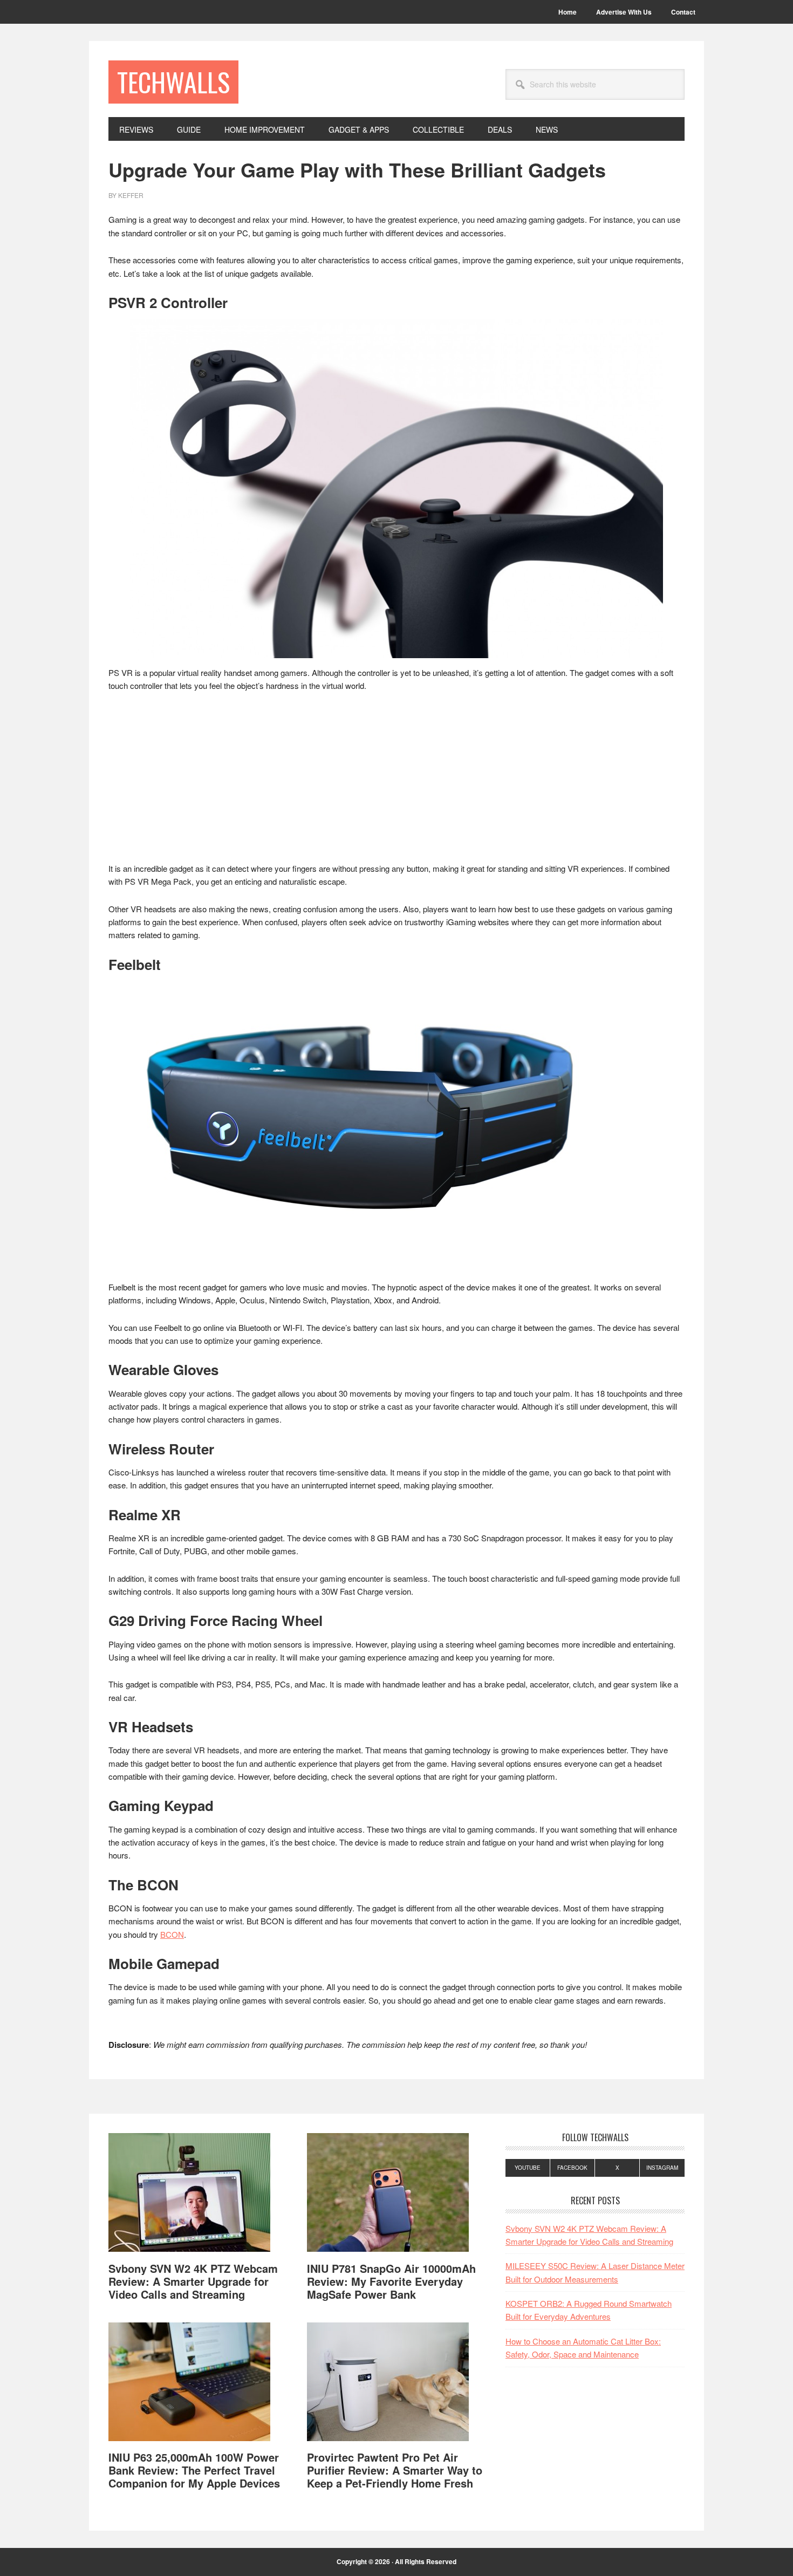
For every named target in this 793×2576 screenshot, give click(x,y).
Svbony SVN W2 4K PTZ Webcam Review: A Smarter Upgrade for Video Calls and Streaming (193, 2281)
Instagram (662, 2168)
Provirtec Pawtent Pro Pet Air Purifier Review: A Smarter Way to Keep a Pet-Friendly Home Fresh (395, 2470)
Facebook (572, 2168)
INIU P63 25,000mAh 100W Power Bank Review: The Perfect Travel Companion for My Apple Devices (194, 2470)
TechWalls (173, 82)
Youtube (528, 2168)
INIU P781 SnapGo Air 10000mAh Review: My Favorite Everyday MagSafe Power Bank (391, 2281)
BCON (172, 1934)
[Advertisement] (396, 782)
